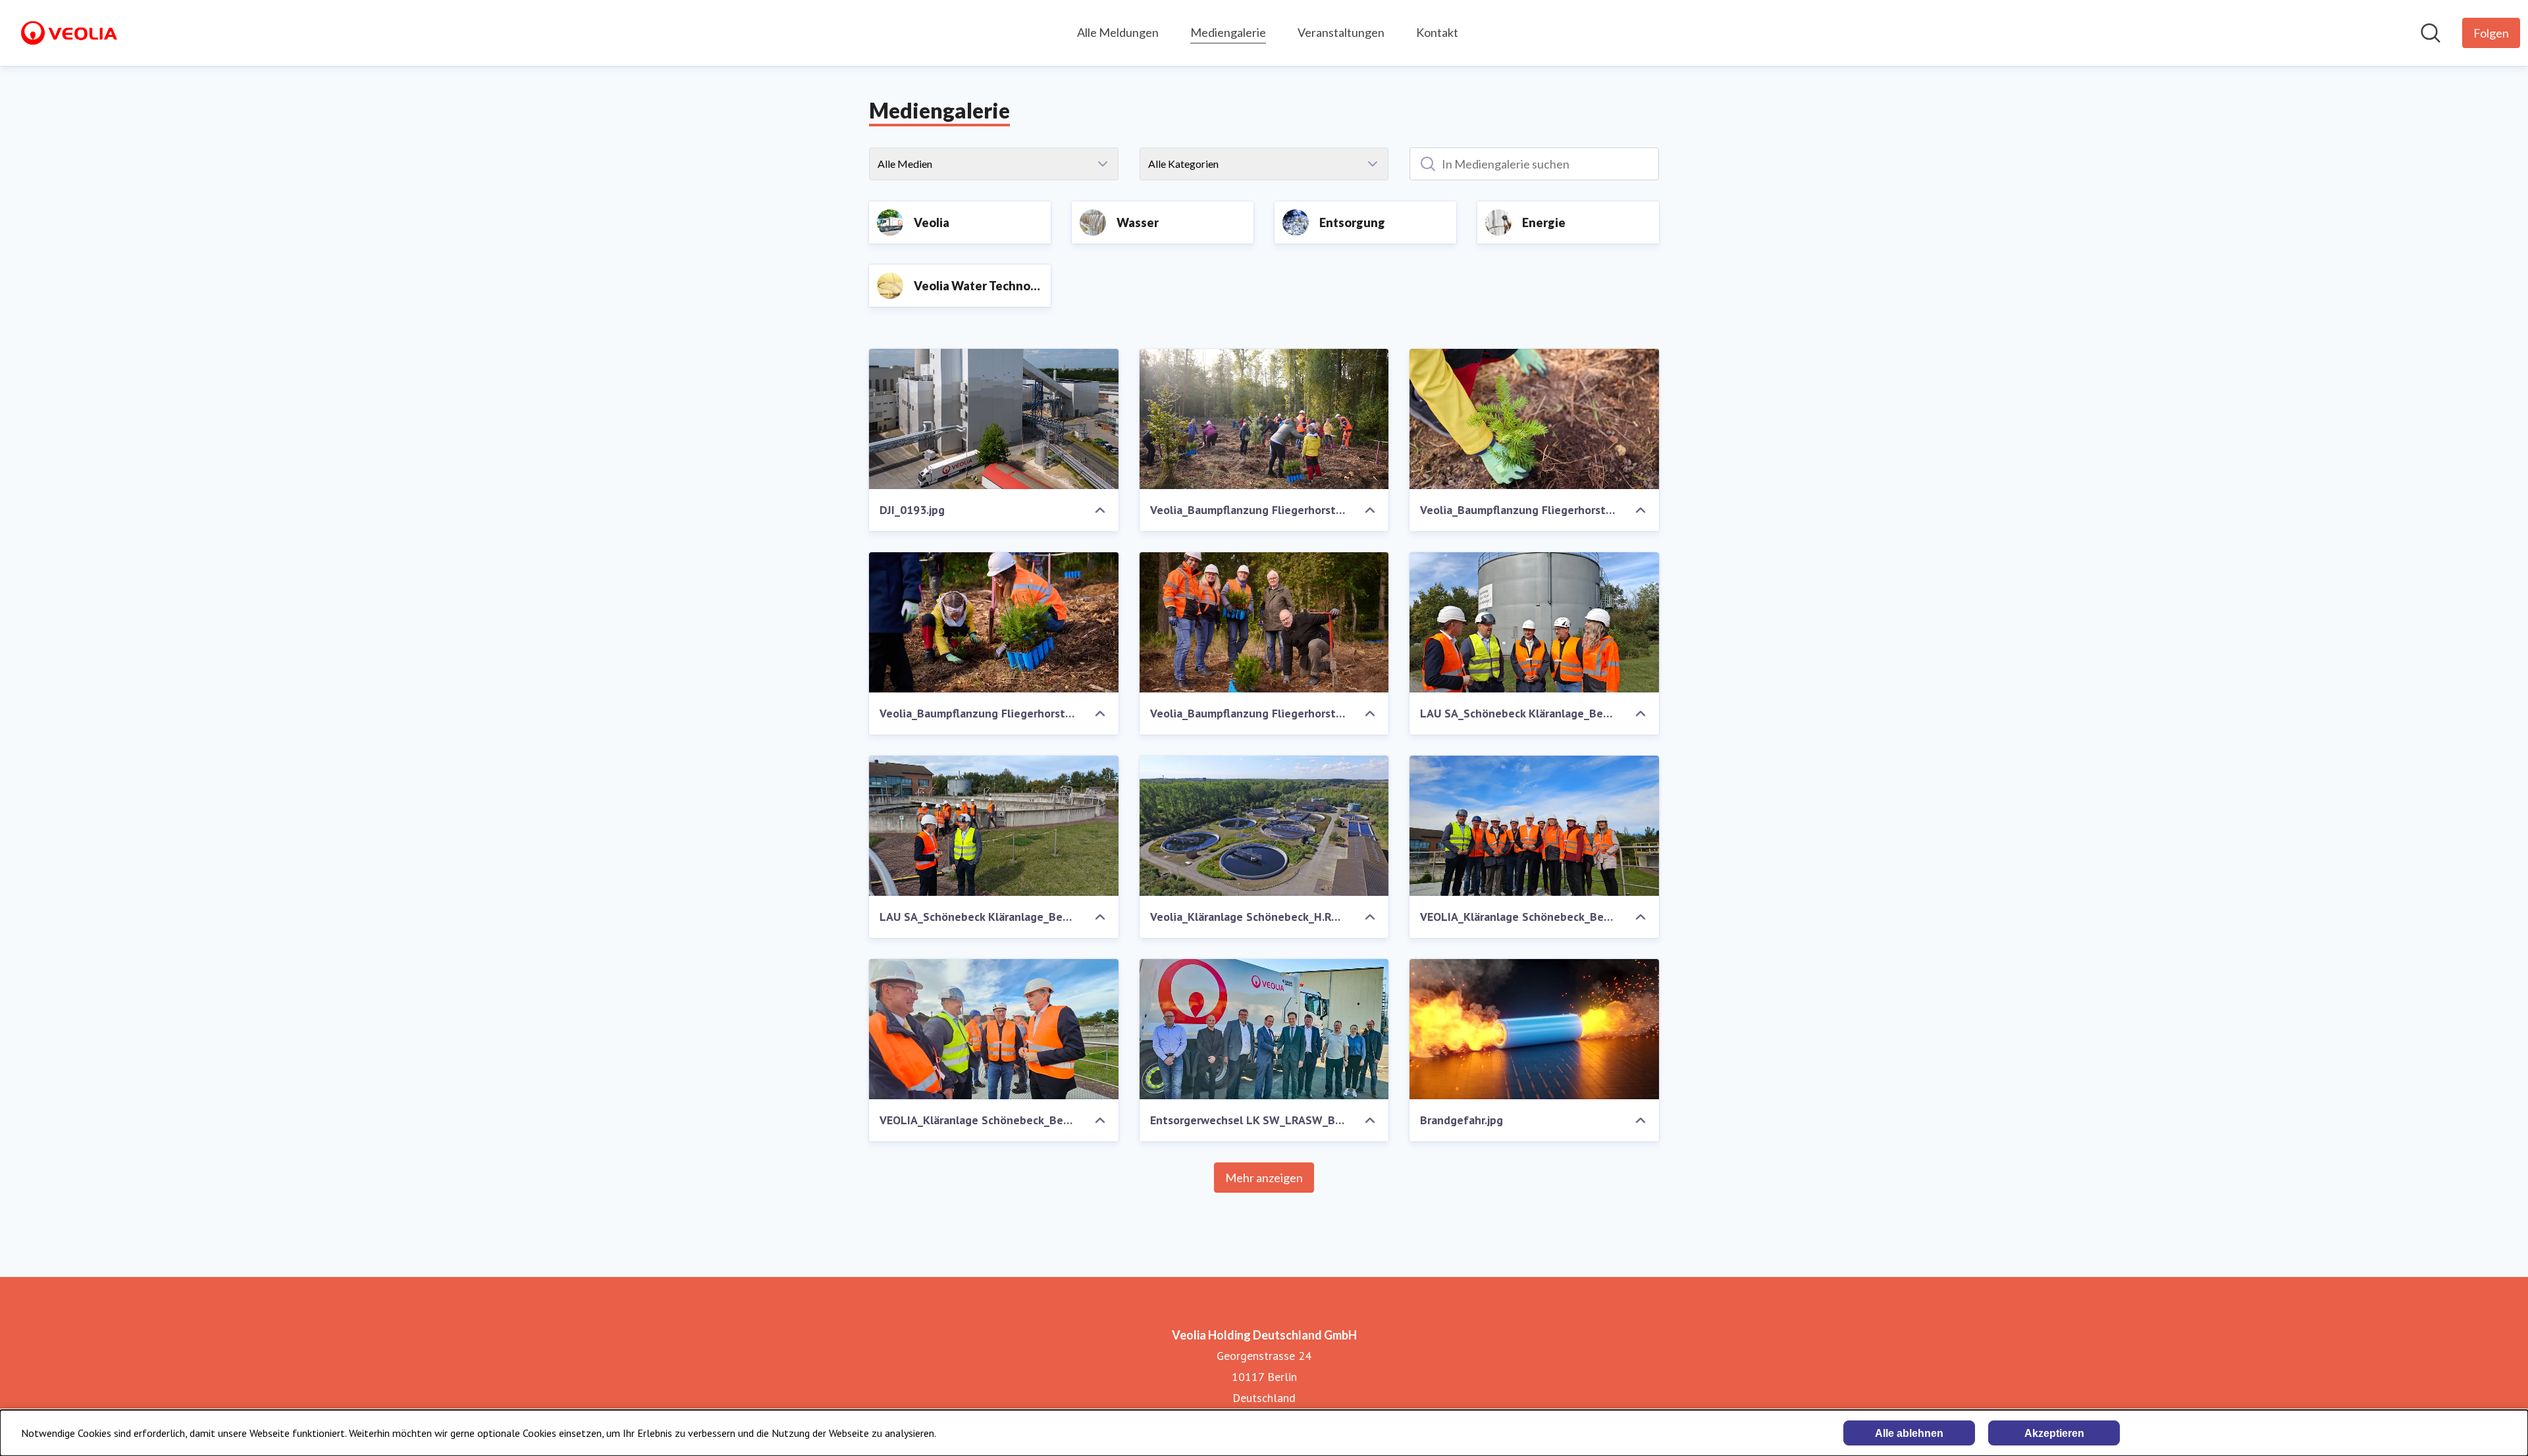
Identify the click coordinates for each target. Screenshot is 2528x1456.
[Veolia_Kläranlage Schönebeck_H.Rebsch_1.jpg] (1264, 826)
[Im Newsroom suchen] (2431, 33)
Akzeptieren (2054, 1433)
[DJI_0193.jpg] (994, 419)
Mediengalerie (1228, 32)
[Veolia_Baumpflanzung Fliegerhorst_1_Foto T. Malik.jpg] (1264, 419)
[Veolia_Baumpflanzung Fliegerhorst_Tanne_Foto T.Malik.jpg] (1534, 419)
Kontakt (1437, 32)
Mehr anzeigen (1264, 1178)
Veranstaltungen (1341, 32)
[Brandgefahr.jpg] (1534, 1029)
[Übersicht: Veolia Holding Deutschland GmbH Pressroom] (69, 33)
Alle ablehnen (1909, 1433)
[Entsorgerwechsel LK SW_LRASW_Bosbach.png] (1264, 1029)
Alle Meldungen (1118, 32)
